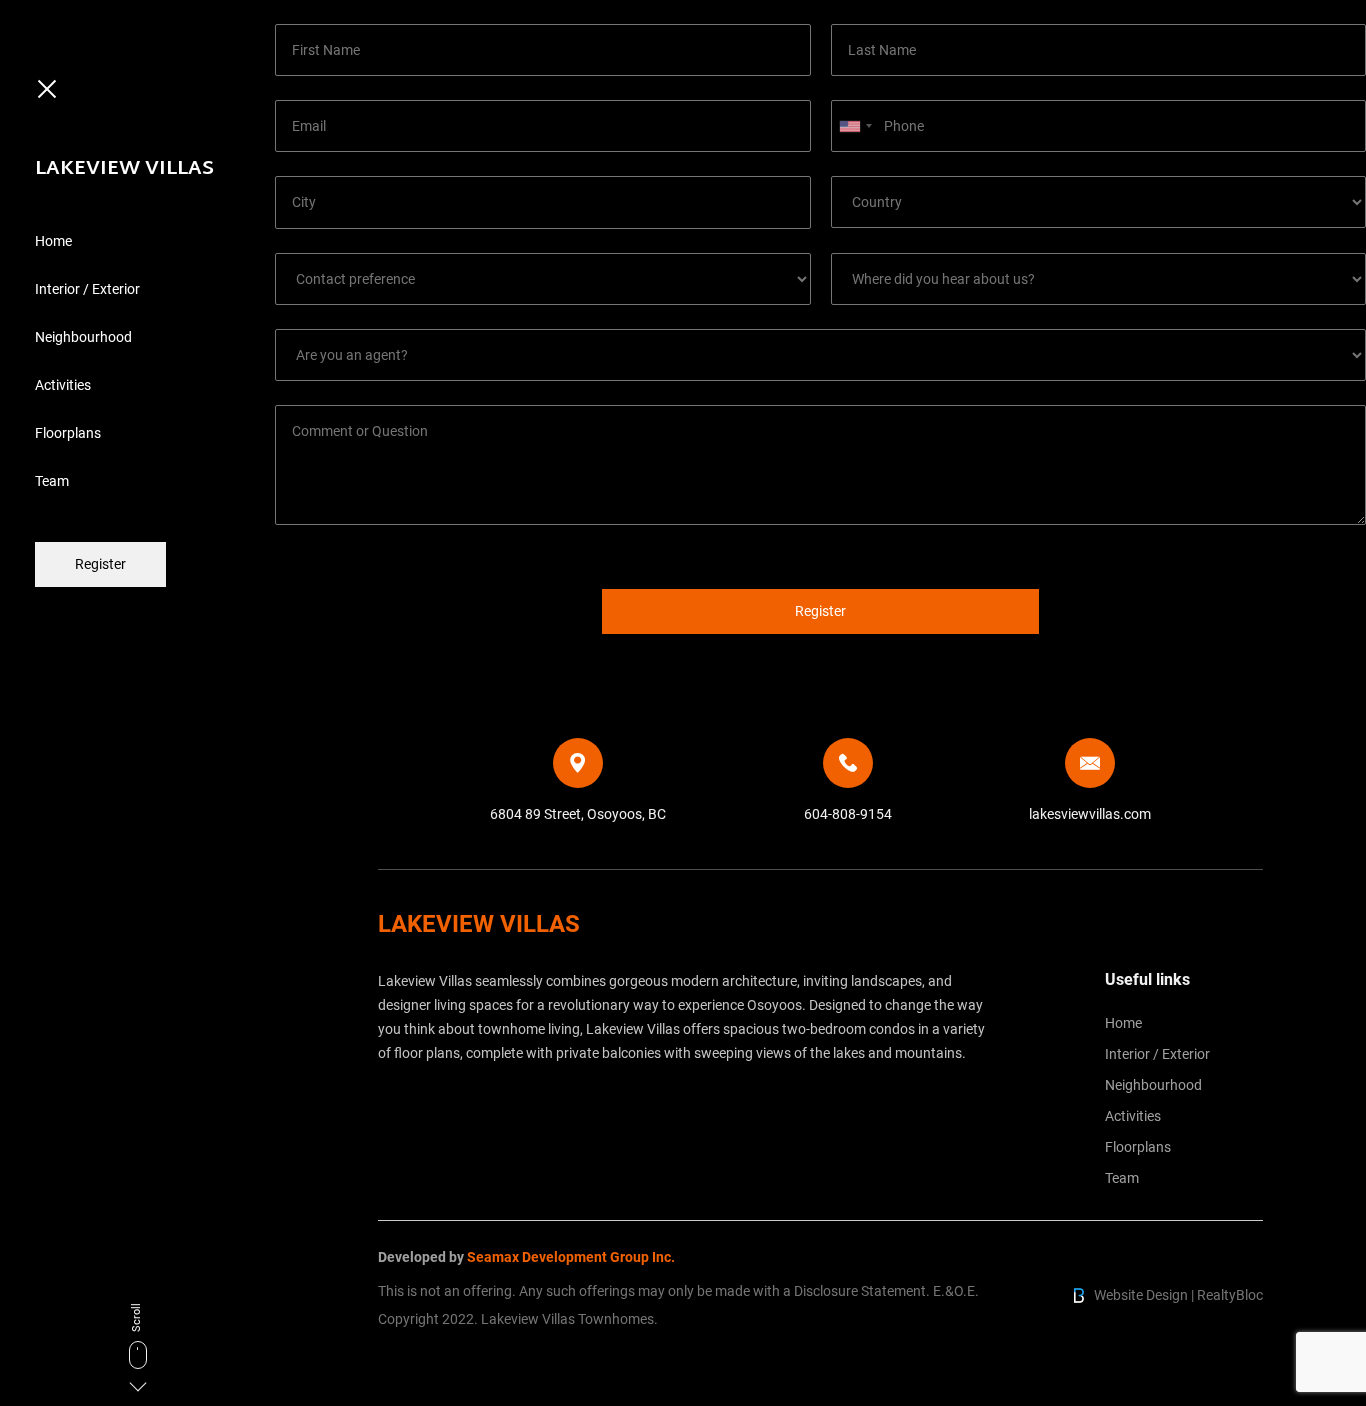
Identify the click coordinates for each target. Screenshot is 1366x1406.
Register (100, 564)
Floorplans (68, 433)
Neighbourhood (83, 337)
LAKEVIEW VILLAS (124, 169)
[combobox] (855, 126)
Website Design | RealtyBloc (1178, 1295)
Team (52, 481)
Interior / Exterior (87, 289)
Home (53, 241)
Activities (63, 385)
